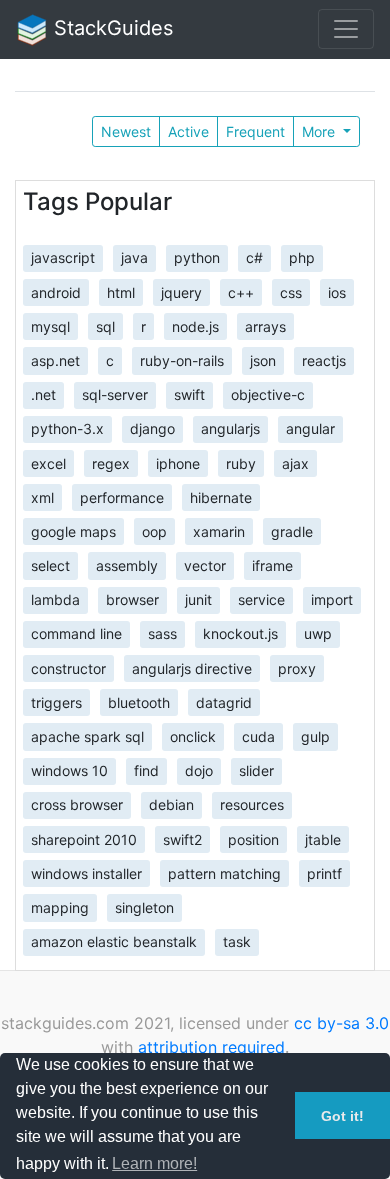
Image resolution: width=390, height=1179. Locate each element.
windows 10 (69, 770)
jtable (323, 838)
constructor (68, 667)
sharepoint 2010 (84, 838)
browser (132, 599)
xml (42, 496)
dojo (199, 770)
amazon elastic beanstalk (114, 941)
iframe (272, 565)
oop (154, 530)
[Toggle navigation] (346, 29)
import (332, 599)
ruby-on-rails (182, 360)
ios (337, 291)
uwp (318, 633)
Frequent (255, 131)
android (56, 291)
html (121, 291)
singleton (144, 907)
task (237, 941)
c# (254, 257)
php (302, 257)
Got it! (342, 1116)
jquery (181, 291)
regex (111, 462)
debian (171, 804)
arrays (265, 325)
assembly (127, 565)
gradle (292, 530)
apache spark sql (87, 736)
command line (76, 633)
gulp (315, 736)
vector (205, 565)
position (253, 838)
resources (252, 804)
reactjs (324, 360)
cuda (258, 736)
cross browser (77, 804)
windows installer (86, 872)
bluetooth (139, 701)
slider (256, 770)
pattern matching (224, 872)
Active (188, 131)
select (50, 565)
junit (198, 599)
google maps (73, 530)
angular (310, 428)
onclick (193, 736)
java (134, 257)
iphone (178, 462)
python (197, 257)
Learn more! (154, 1163)
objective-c (268, 394)
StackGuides (110, 28)
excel (48, 462)
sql (105, 325)
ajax (295, 462)
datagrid (224, 701)
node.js (195, 325)
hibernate (221, 496)
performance (122, 496)
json (263, 360)
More (320, 131)
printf (324, 872)
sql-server (115, 394)
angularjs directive (192, 667)
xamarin (219, 530)
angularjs (230, 428)
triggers (56, 701)
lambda (55, 599)
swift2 (182, 838)
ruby (241, 462)
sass (162, 633)
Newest (126, 131)
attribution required (211, 1047)
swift (189, 394)
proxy (297, 667)
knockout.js (240, 633)
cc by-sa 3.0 (341, 1023)
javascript (63, 257)
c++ (241, 291)
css (291, 291)
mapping (60, 907)
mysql (50, 325)
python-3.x (67, 428)
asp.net (55, 360)
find (146, 770)
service (261, 599)
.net (43, 394)
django (152, 428)
